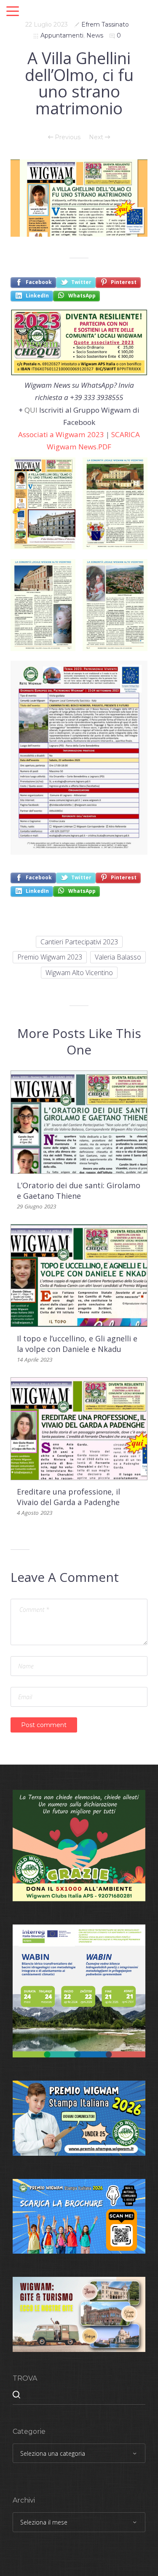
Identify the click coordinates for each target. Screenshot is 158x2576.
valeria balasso (118, 957)
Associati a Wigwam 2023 (61, 434)
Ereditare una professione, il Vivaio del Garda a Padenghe (68, 1497)
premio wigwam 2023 (50, 957)
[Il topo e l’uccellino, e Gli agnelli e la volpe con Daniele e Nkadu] (79, 1275)
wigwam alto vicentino (79, 973)
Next (97, 137)
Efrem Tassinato (105, 24)
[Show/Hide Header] (13, 12)
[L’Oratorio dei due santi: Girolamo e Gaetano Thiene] (79, 1122)
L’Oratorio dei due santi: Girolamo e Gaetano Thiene (79, 1191)
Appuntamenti (62, 35)
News (95, 35)
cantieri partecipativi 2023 (79, 942)
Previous (67, 137)
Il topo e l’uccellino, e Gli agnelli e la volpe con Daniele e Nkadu (77, 1344)
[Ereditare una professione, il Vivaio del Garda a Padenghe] (79, 1428)
